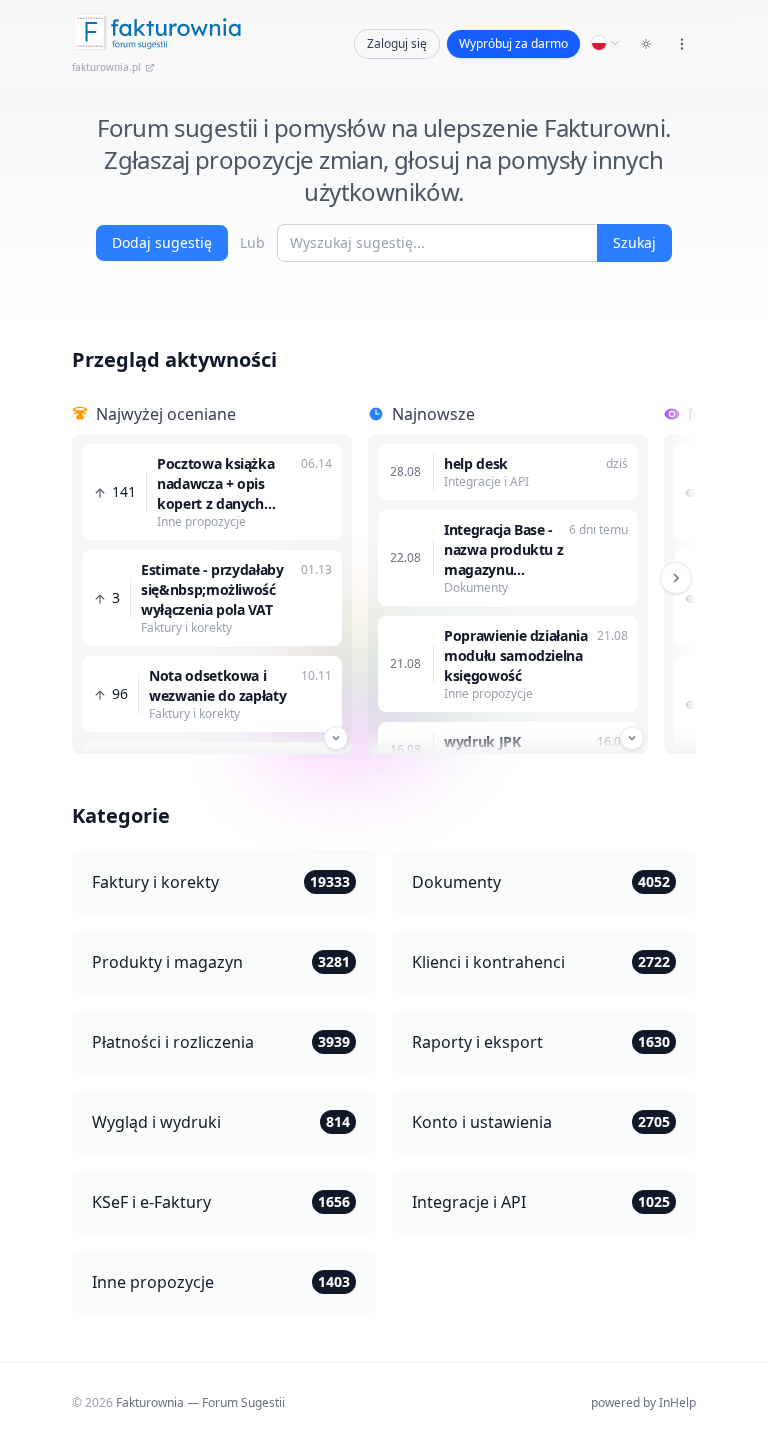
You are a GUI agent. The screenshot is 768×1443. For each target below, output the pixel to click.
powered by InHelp (643, 1402)
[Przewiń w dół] (336, 738)
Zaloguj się (397, 43)
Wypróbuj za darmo (513, 43)
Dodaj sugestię (162, 242)
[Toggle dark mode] (646, 44)
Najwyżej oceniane (166, 414)
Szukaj (634, 242)
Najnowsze (433, 414)
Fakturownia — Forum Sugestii (200, 1402)
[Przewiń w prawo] (676, 578)
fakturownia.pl (106, 67)
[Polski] (606, 43)
